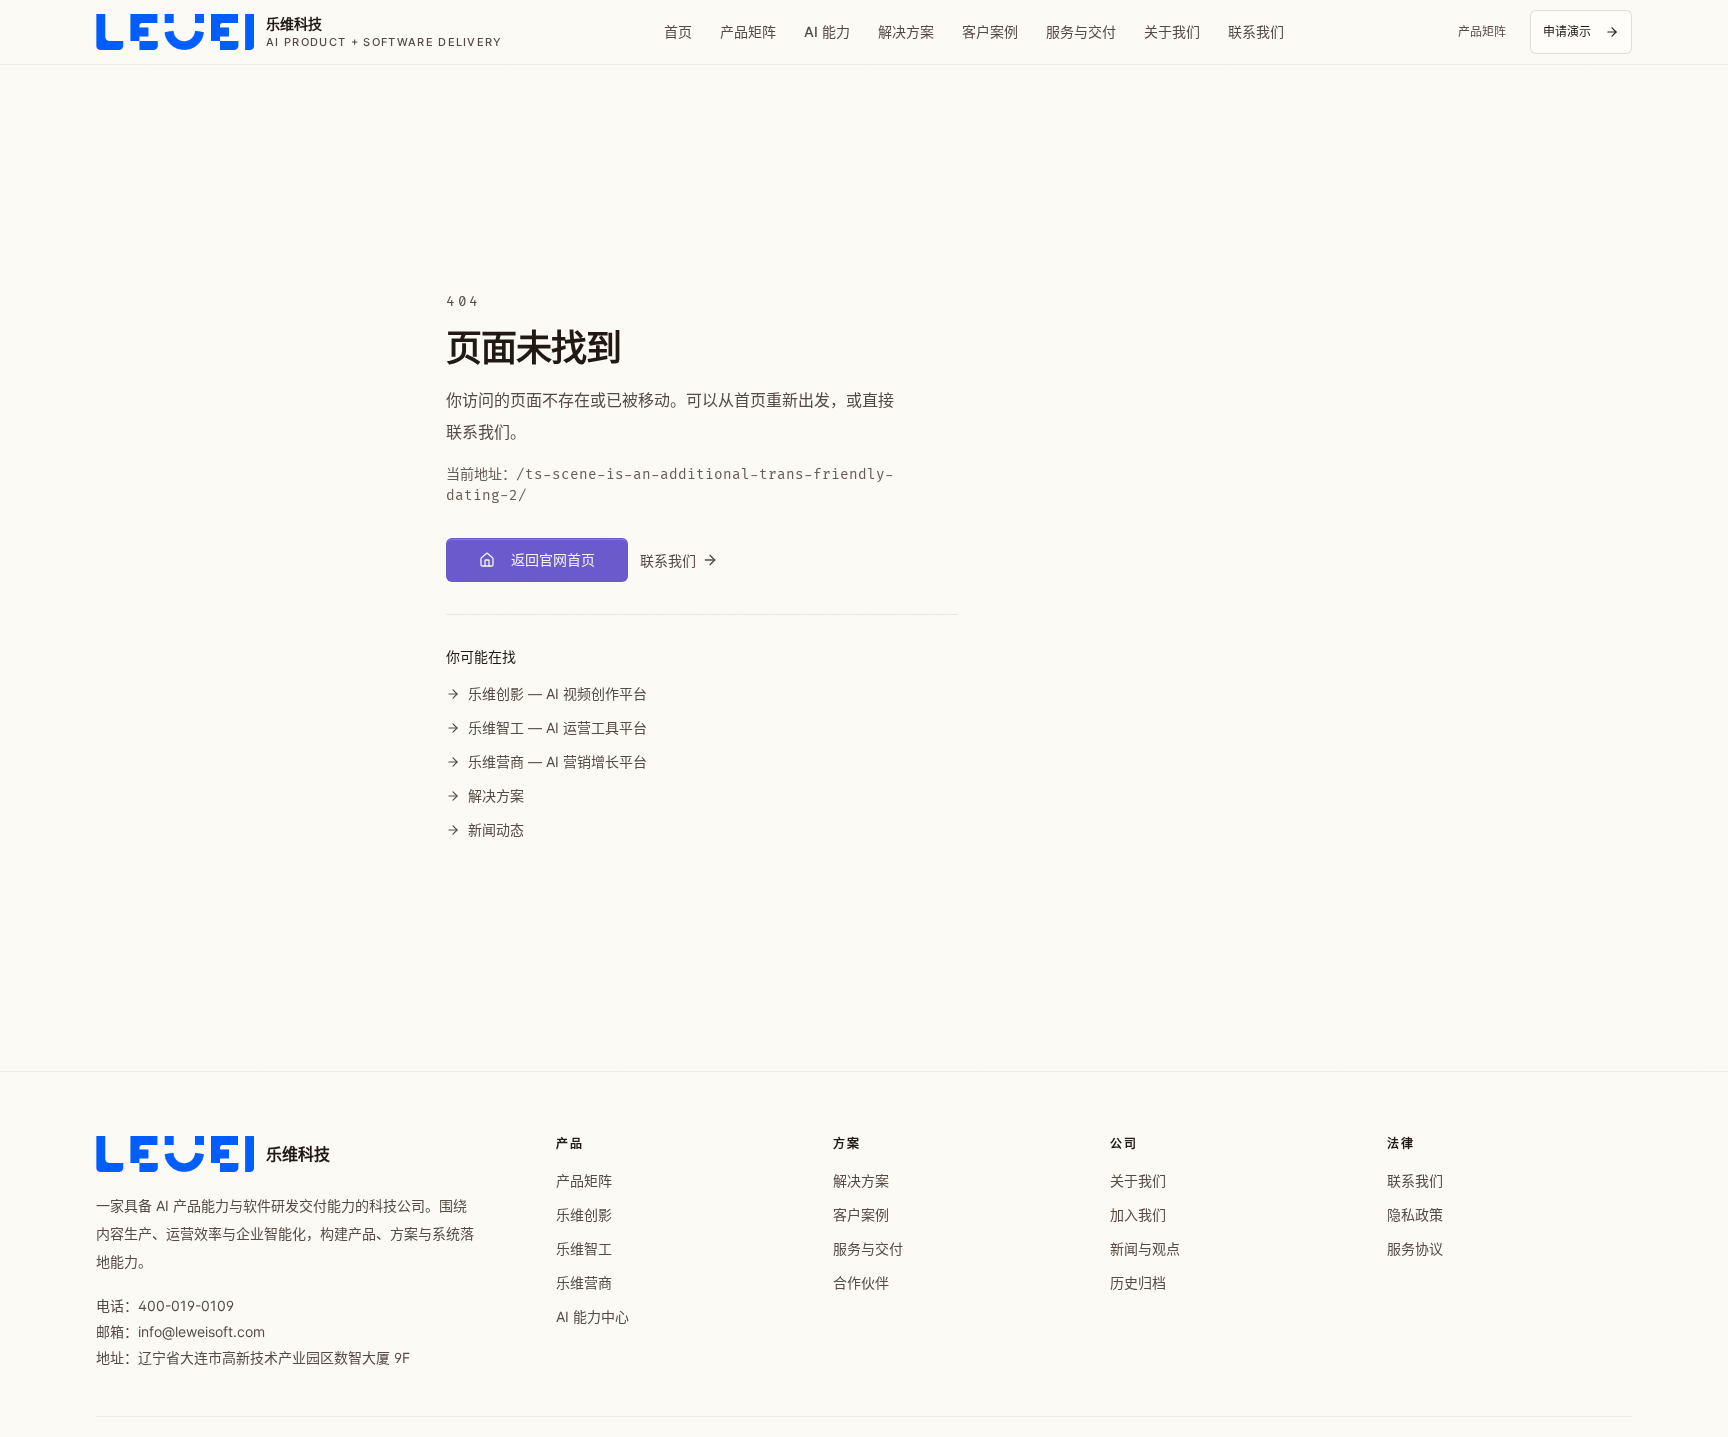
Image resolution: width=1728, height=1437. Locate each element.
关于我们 (1172, 31)
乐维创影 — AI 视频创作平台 (557, 693)
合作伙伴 (861, 1282)
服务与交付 (1081, 31)
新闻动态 (496, 829)
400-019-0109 (186, 1305)
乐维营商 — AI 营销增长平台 (557, 761)
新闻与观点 (1145, 1248)
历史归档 (1138, 1282)
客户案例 (990, 31)
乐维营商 (584, 1282)
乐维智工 (584, 1248)
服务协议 (1415, 1248)
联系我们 (1256, 31)
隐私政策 (1415, 1214)
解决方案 (906, 31)
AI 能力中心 (592, 1316)
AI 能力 (827, 31)
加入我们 (1138, 1214)
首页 (678, 31)
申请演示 (1567, 31)
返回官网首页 (553, 559)
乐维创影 (584, 1214)
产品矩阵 (748, 31)
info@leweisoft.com (201, 1331)
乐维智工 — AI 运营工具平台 (557, 727)
